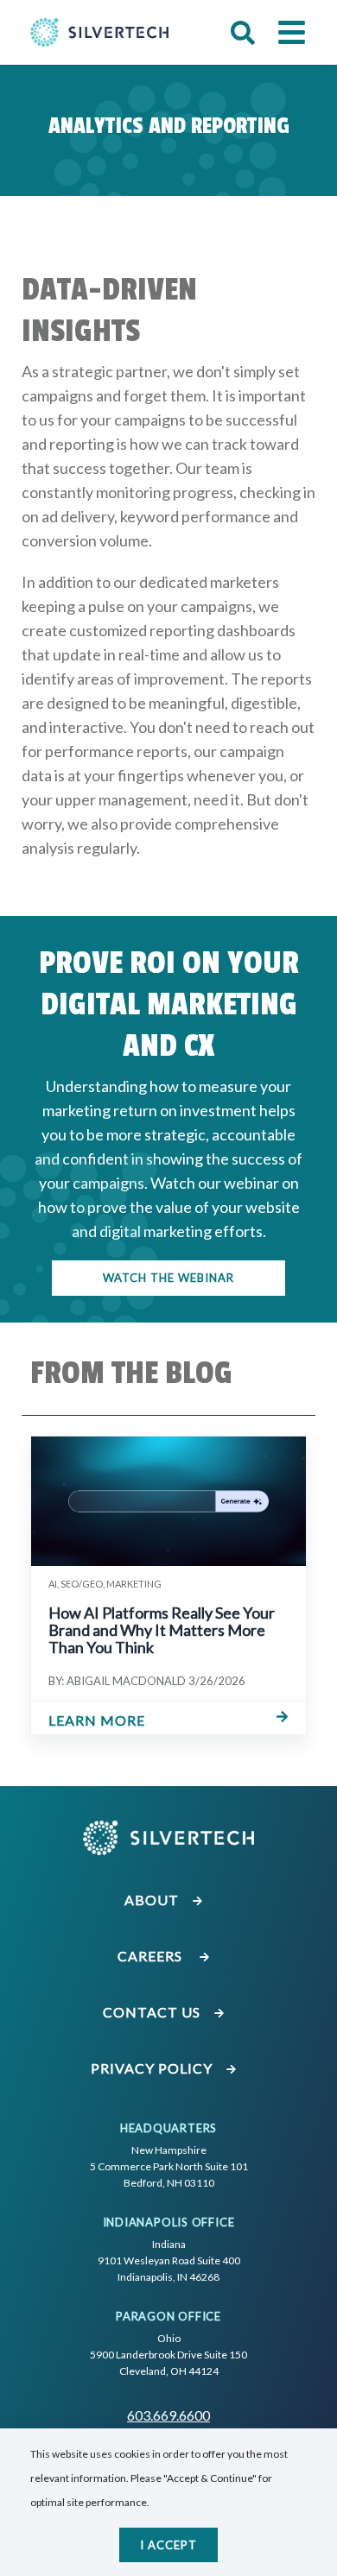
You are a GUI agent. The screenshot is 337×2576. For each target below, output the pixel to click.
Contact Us (153, 2012)
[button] (243, 33)
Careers (153, 1956)
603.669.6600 (168, 2415)
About (153, 1900)
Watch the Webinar (168, 1278)
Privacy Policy (153, 2068)
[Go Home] (99, 32)
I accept (168, 2545)
